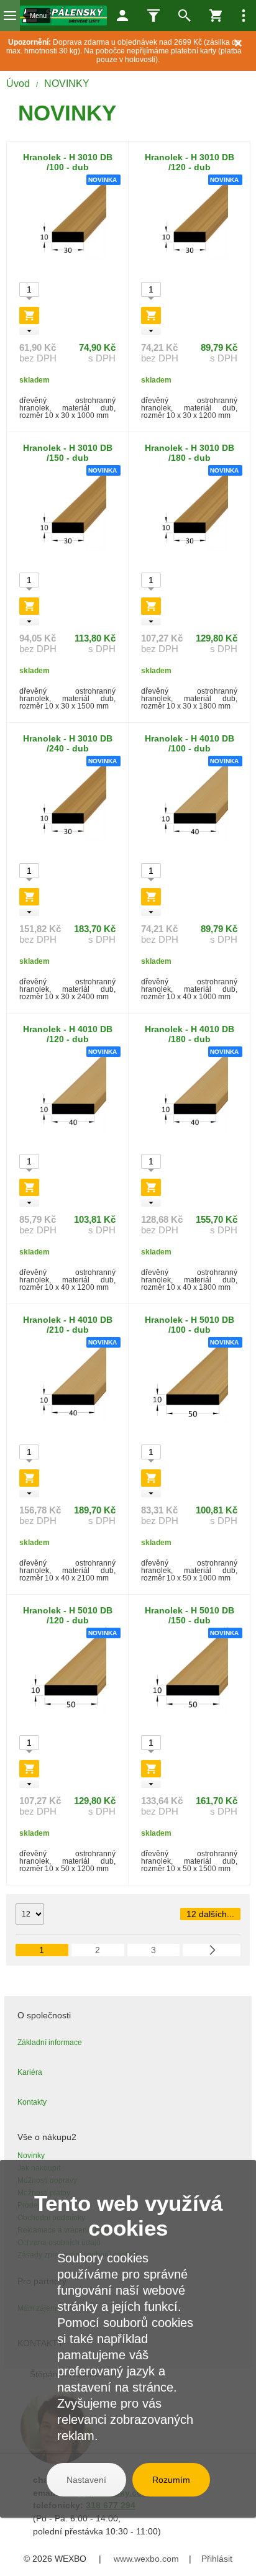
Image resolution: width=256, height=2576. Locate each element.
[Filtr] (153, 16)
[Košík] (216, 16)
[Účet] (122, 16)
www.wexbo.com (146, 2559)
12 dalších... (210, 1914)
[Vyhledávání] (185, 16)
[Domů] (63, 16)
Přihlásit (217, 2559)
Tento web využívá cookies (128, 2215)
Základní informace (50, 2043)
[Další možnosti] (244, 16)
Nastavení (86, 2480)
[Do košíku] (29, 315)
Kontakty (32, 2102)
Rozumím (171, 2480)
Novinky (31, 2156)
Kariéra (30, 2072)
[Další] (212, 1950)
